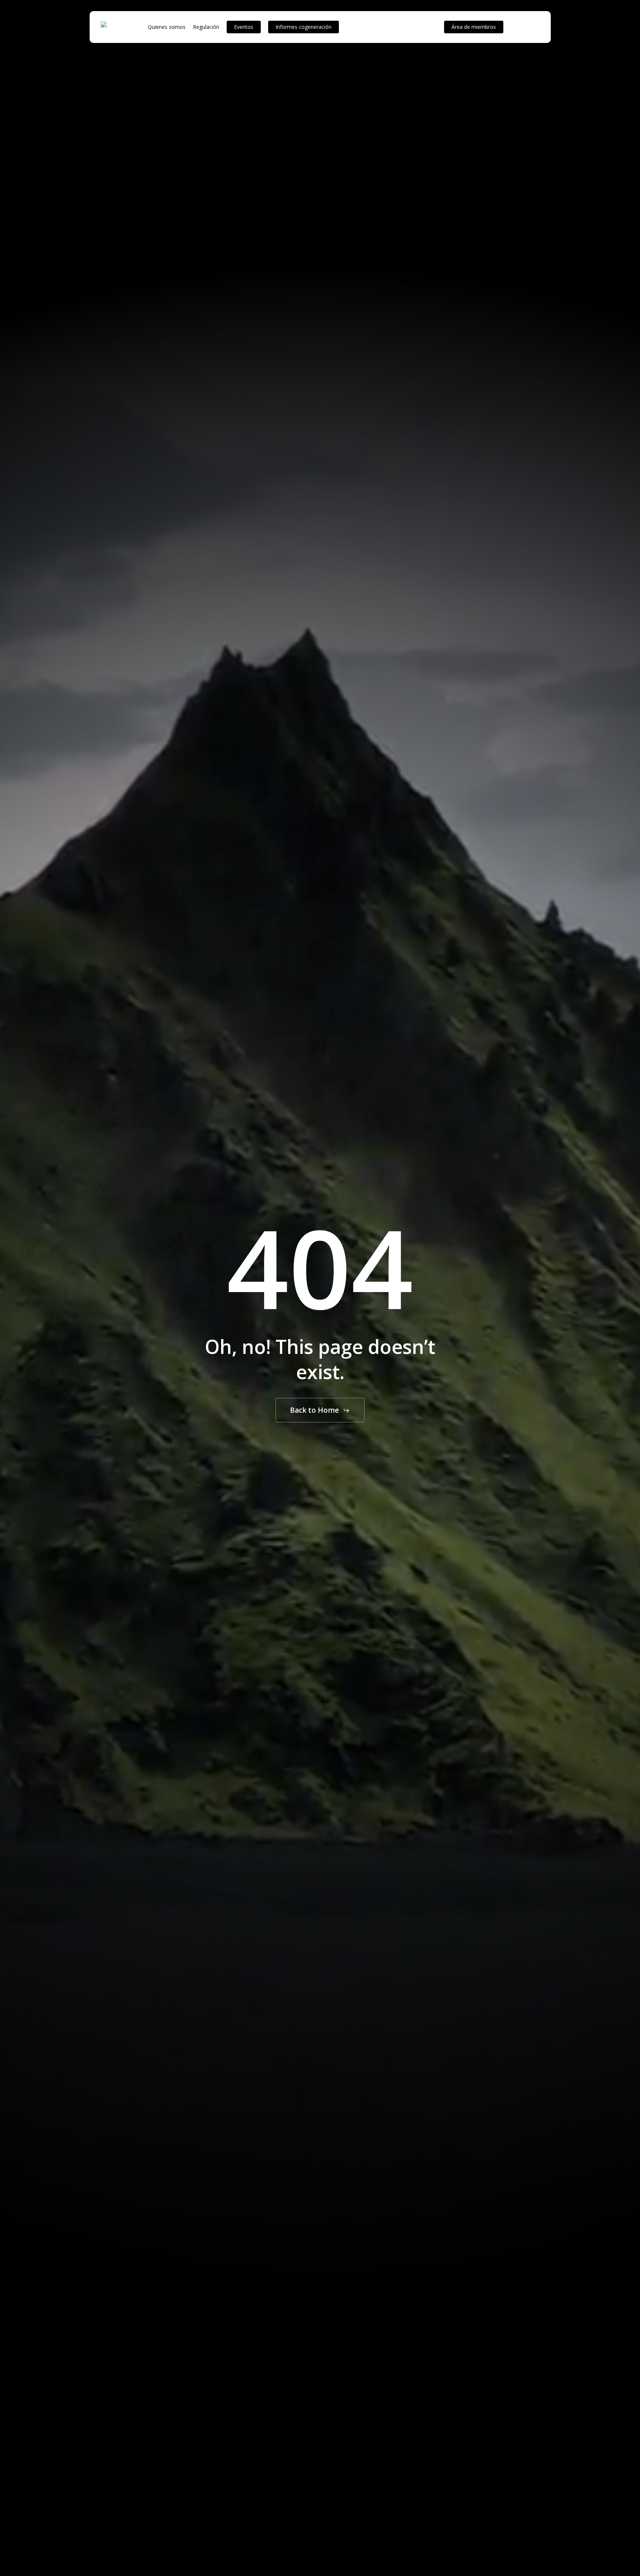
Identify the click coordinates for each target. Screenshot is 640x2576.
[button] (320, 1410)
